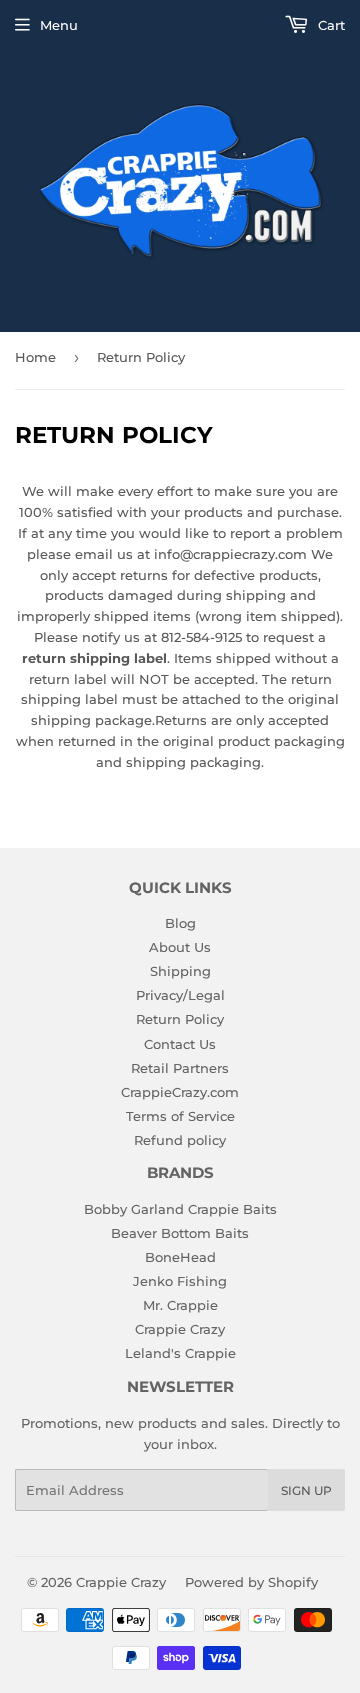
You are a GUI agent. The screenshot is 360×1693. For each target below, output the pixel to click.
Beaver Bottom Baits (180, 1233)
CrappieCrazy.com (180, 1092)
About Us (180, 947)
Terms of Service (180, 1116)
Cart (329, 25)
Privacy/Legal (180, 995)
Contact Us (180, 1044)
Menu (59, 25)
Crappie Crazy (180, 1329)
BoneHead (180, 1257)
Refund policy (180, 1140)
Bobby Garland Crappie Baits (180, 1209)
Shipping (180, 971)
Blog (180, 923)
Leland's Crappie (180, 1353)
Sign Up (306, 1490)
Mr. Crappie (180, 1305)
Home (35, 357)
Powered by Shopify (251, 1582)
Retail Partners (180, 1068)
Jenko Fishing (180, 1281)
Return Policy (180, 1019)
